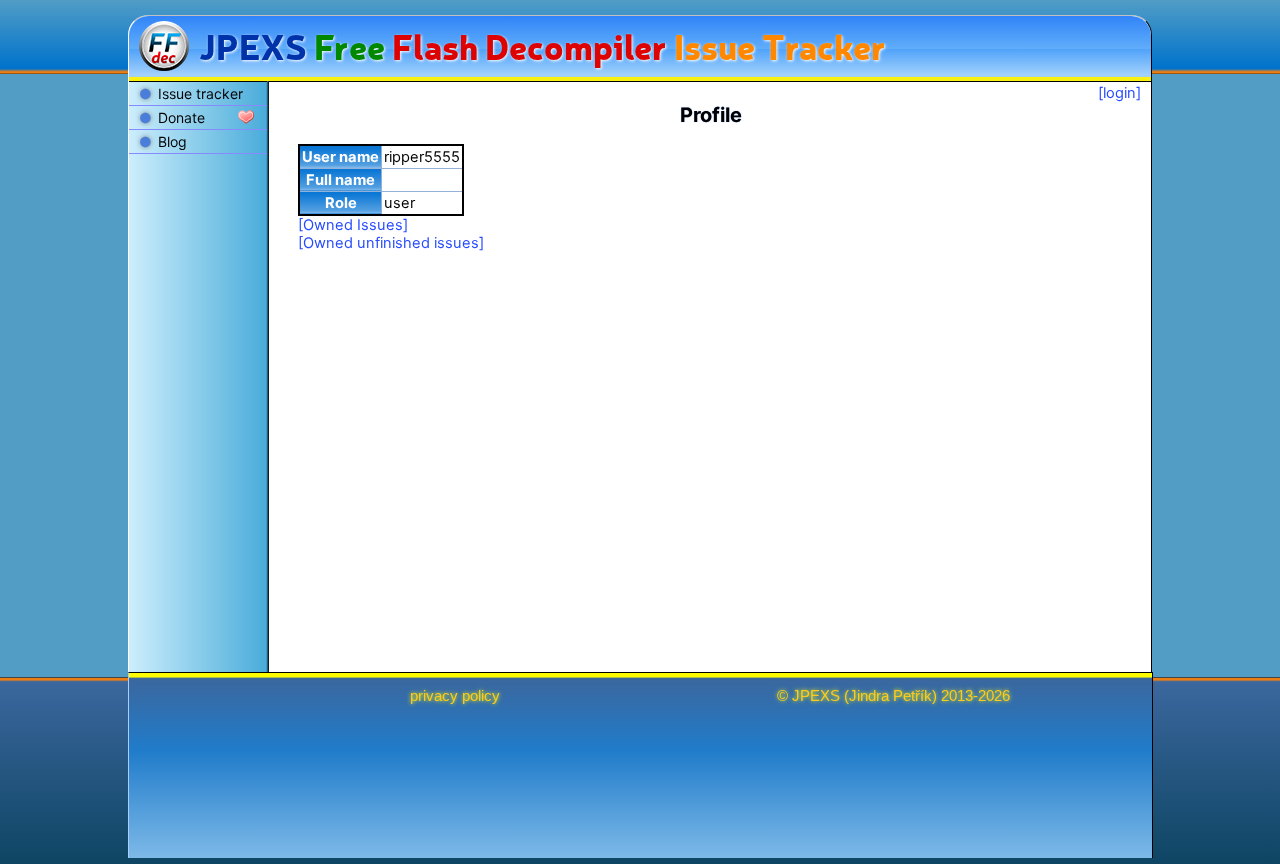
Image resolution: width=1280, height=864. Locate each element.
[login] (1119, 93)
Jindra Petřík (890, 696)
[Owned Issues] (353, 225)
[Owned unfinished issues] (391, 243)
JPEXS (816, 696)
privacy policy (455, 696)
